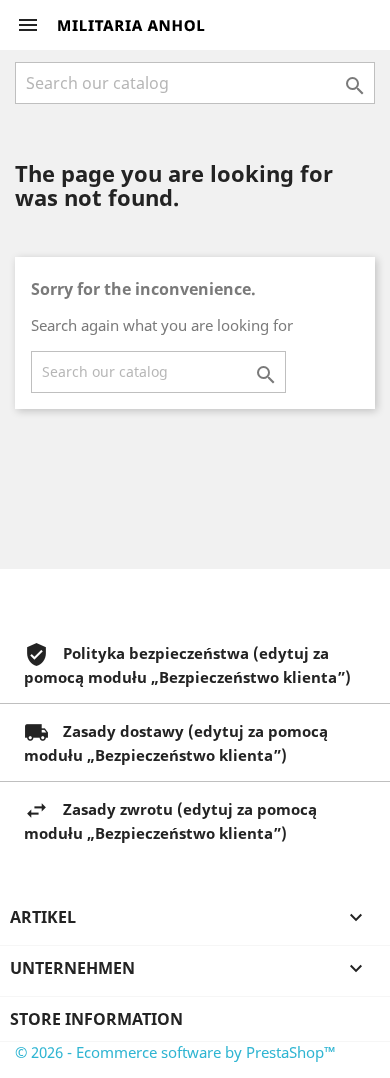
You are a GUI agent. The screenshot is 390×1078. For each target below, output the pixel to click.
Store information (96, 1019)
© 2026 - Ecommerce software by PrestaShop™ (175, 1052)
